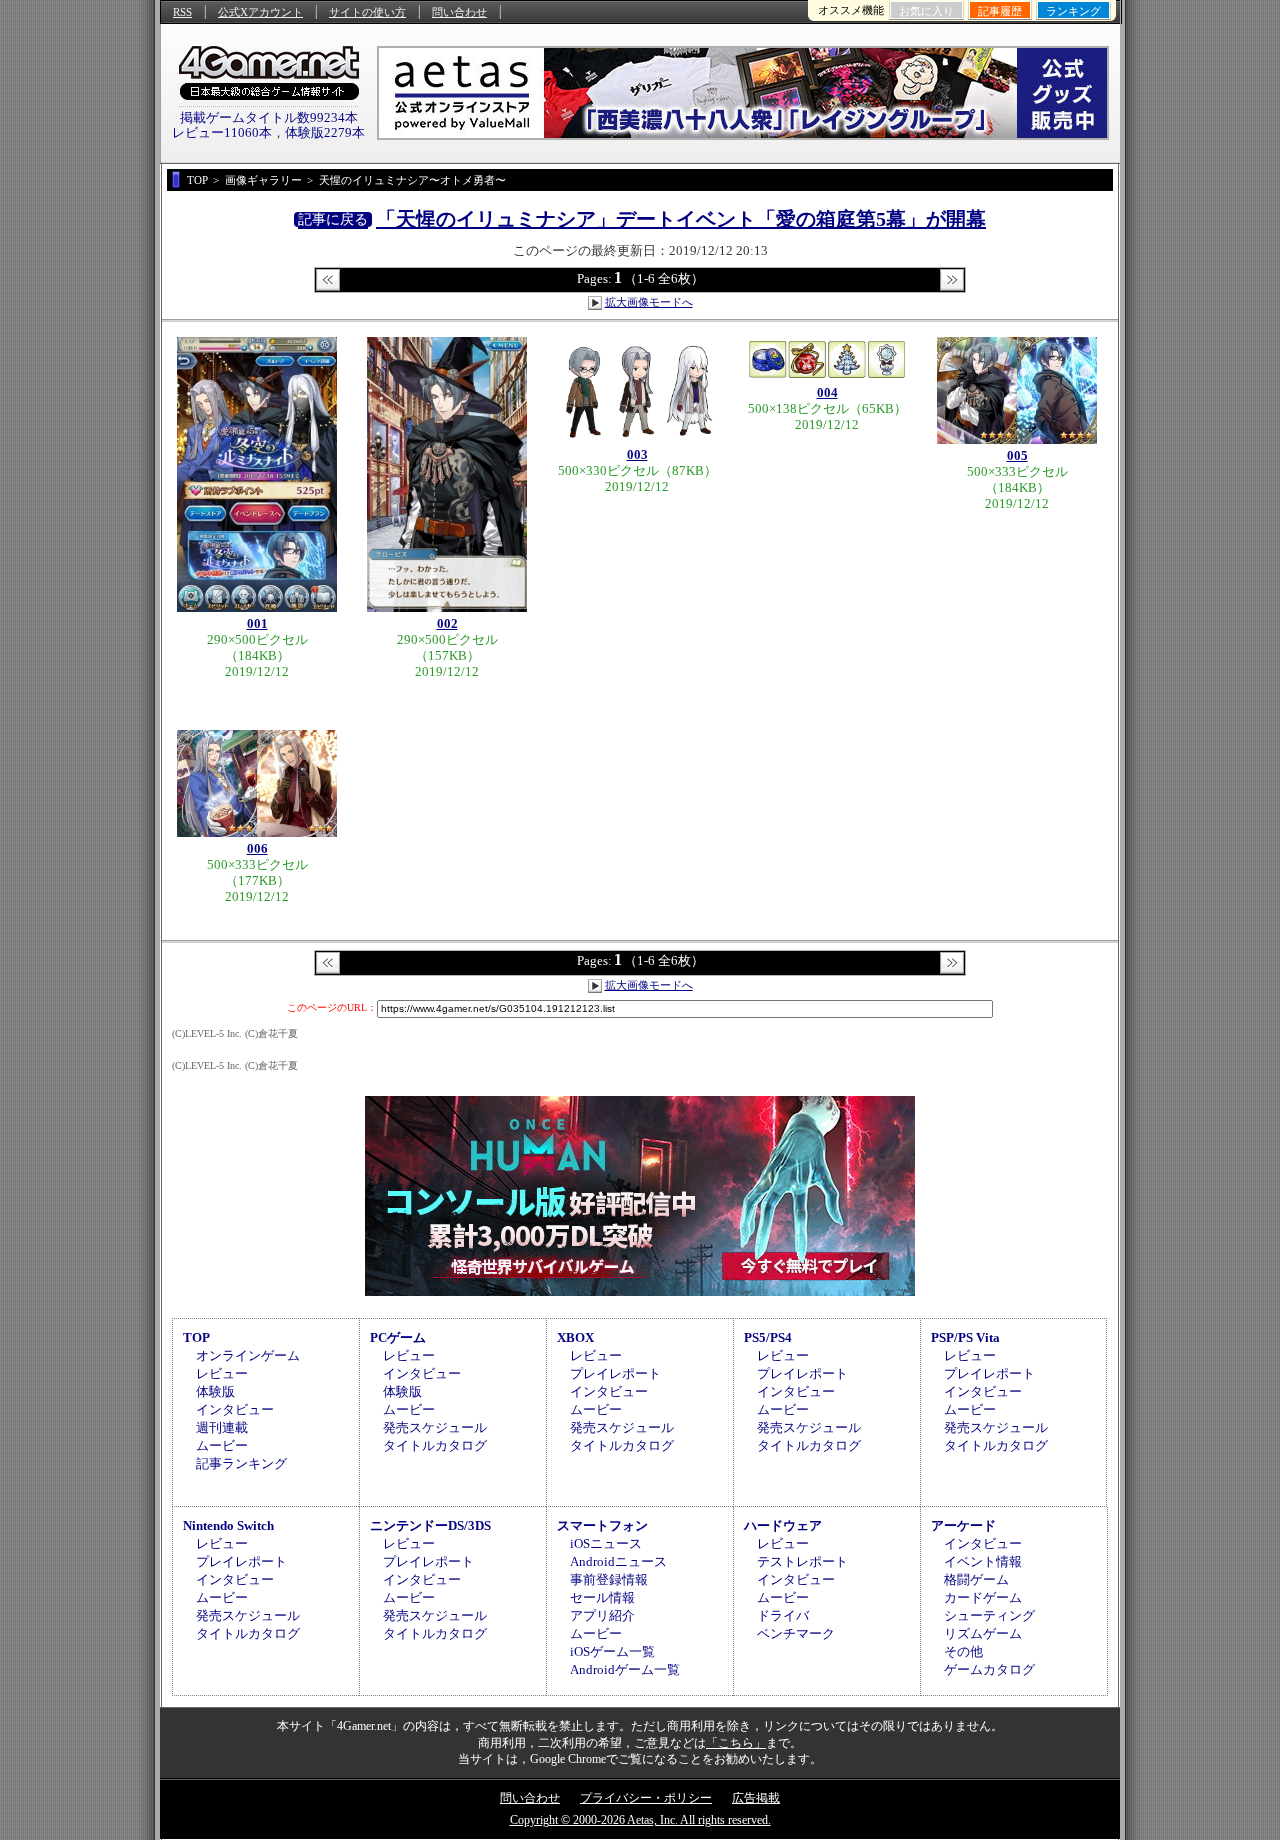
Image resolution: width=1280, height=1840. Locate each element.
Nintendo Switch (228, 1525)
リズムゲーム (983, 1633)
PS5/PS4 (768, 1337)
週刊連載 (222, 1427)
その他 (963, 1651)
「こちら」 (736, 1743)
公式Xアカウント (260, 12)
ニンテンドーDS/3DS (430, 1525)
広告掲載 (756, 1798)
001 (257, 623)
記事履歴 (1000, 11)
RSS (182, 12)
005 (1017, 455)
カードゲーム (983, 1597)
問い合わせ (459, 12)
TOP (196, 1337)
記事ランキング (241, 1463)
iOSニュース (606, 1543)
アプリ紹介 (602, 1615)
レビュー (222, 1373)
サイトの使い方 (367, 12)
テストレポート (802, 1561)
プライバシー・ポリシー (646, 1798)
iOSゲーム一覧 (612, 1651)
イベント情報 (983, 1561)
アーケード (963, 1525)
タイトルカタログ (435, 1445)
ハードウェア (783, 1525)
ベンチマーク (796, 1633)
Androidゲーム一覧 (625, 1669)
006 (257, 848)
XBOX (575, 1337)
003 (637, 454)
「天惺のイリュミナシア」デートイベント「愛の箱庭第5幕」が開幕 (681, 219)
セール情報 (602, 1597)
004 (827, 392)
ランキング (1073, 11)
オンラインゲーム (248, 1355)
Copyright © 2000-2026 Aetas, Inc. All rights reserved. (640, 1820)
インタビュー (235, 1409)
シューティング (989, 1615)
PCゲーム (398, 1337)
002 (447, 623)
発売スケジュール (435, 1427)
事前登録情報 (609, 1579)
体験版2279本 (325, 132)
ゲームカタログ (989, 1669)
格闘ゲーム (976, 1579)
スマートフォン (602, 1525)
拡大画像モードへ (649, 302)
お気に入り (926, 11)
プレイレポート (615, 1373)
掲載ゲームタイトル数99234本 (269, 117)
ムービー (222, 1445)
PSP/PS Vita (965, 1337)
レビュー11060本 (222, 132)
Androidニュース (618, 1561)
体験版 (215, 1391)
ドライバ (783, 1615)
